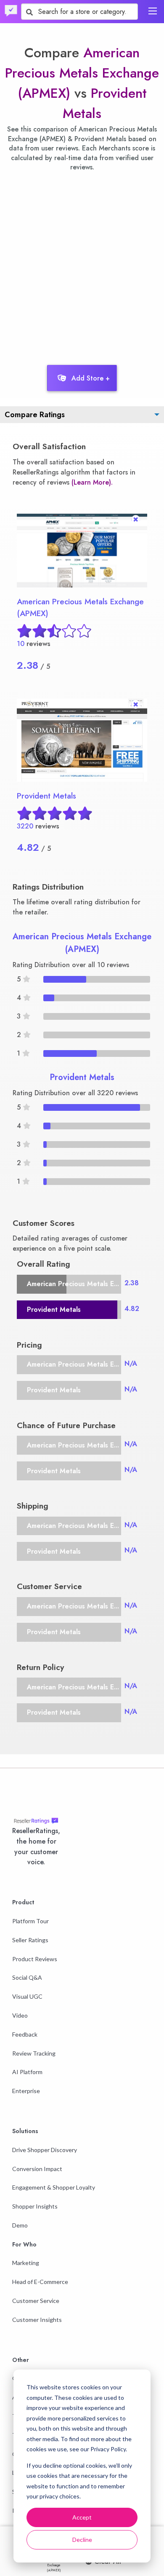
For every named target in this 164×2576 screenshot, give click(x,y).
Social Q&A (27, 1977)
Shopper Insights (35, 2206)
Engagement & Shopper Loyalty (54, 2187)
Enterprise (26, 2091)
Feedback (25, 2034)
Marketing (26, 2263)
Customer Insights (37, 2320)
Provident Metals (46, 796)
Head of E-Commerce (40, 2282)
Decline (82, 2540)
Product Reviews (35, 1959)
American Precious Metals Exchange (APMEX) (82, 73)
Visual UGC (27, 1996)
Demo (20, 2225)
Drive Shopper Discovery (45, 2150)
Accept (82, 2517)
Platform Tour (30, 1921)
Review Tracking (34, 2053)
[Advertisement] (82, 266)
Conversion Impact (37, 2169)
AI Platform (27, 2072)
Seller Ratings (30, 1940)
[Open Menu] (153, 11)
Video (20, 2015)
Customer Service (36, 2301)
